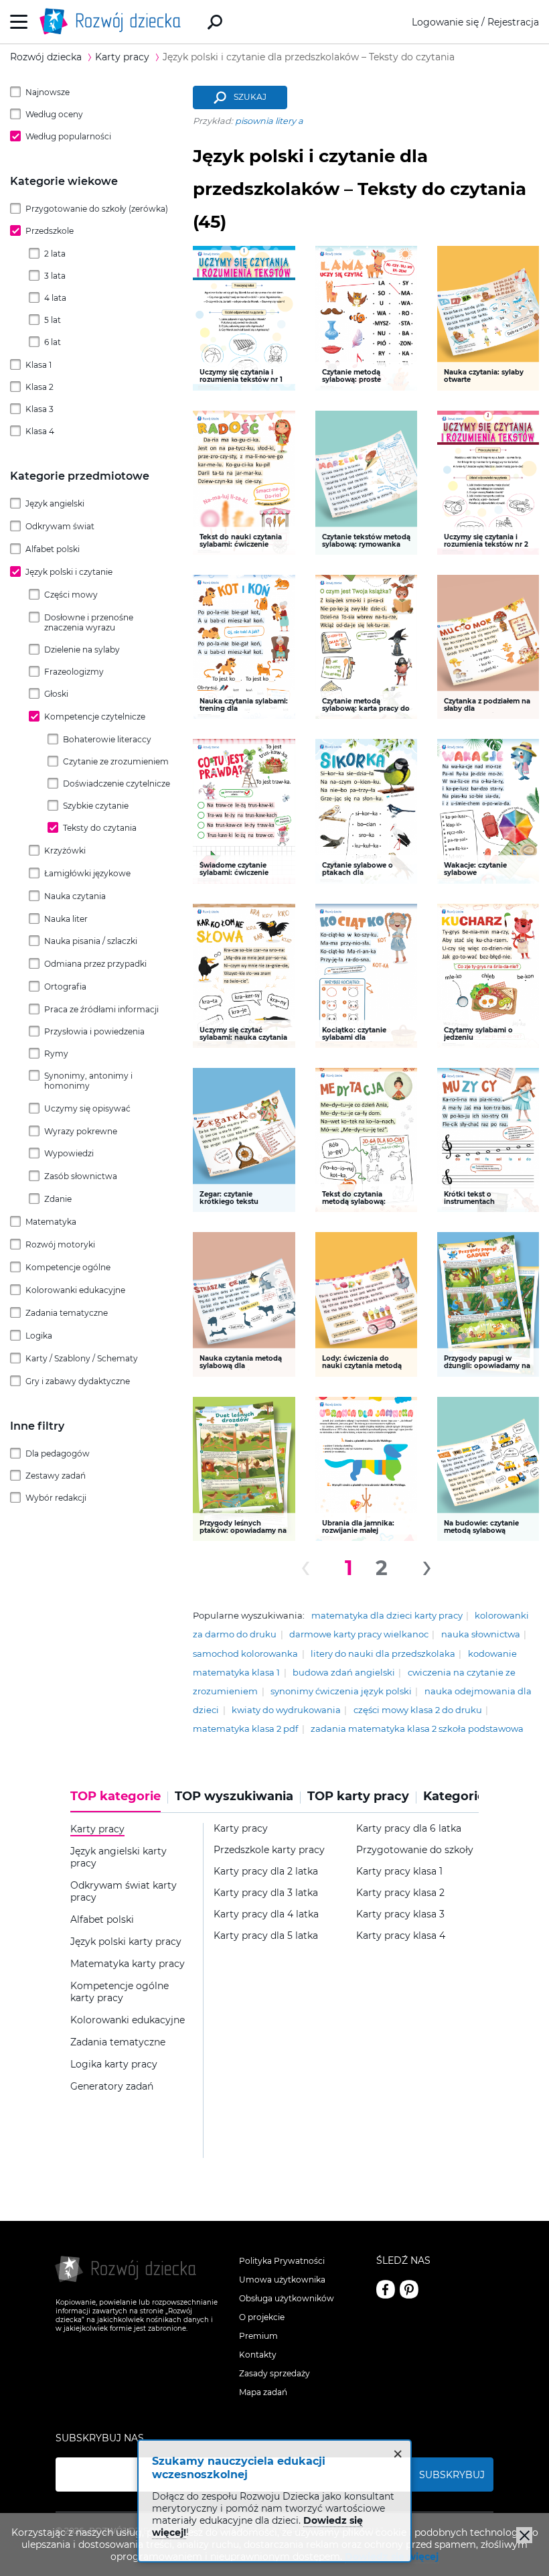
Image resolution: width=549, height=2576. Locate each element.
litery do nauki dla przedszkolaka (383, 1654)
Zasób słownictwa (81, 1176)
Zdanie (58, 1199)
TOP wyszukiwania (234, 1797)
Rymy (56, 1054)
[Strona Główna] (114, 22)
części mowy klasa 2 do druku (418, 1710)
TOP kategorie (115, 1797)
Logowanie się (445, 22)
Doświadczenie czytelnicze (116, 784)
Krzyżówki (65, 851)
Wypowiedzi (69, 1153)
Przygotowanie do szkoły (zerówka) (97, 209)
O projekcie (262, 2317)
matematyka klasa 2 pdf (245, 1729)
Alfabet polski (53, 549)
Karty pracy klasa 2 (400, 1893)
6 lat (53, 342)
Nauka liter (66, 919)
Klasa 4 (40, 431)
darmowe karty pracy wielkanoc (359, 1634)
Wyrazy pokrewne (81, 1131)
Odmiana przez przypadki (95, 964)
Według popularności (68, 136)
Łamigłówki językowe (87, 873)
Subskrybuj (452, 2475)
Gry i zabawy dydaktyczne (78, 1381)
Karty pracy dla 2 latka (266, 1872)
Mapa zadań (263, 2392)
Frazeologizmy (74, 672)
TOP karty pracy (358, 1797)
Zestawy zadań (56, 1476)
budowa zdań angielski (344, 1673)
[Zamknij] (524, 2535)
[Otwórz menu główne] (19, 22)
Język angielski (55, 503)
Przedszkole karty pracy (269, 1850)
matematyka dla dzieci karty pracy (387, 1616)
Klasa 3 (40, 409)
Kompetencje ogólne (68, 1267)
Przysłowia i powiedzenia (94, 1031)
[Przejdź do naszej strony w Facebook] (386, 2289)
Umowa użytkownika (282, 2280)
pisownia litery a (269, 121)
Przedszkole (50, 231)
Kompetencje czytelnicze (95, 717)
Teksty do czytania (100, 828)
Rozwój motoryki (60, 1244)
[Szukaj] (215, 22)
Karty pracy (241, 1829)
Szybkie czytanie (96, 806)
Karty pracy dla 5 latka (266, 1936)
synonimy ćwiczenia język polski (341, 1691)
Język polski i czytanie (69, 572)
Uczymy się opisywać (87, 1108)
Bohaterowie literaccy (107, 739)
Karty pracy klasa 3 (400, 1914)
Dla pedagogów (58, 1453)
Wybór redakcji (56, 1498)
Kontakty (258, 2355)
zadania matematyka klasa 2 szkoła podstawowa (417, 1729)
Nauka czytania (75, 896)
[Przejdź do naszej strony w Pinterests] (409, 2289)
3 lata (55, 276)
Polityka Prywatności (282, 2261)
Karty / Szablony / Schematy (82, 1358)
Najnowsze (48, 92)
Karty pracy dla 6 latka (409, 1829)
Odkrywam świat (60, 526)
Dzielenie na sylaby (82, 650)
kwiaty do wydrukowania (286, 1710)
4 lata (55, 298)
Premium (258, 2336)
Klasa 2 (40, 387)
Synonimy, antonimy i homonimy (88, 1081)
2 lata (55, 254)
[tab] (119, 1801)
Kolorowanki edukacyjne (75, 1290)
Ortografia (65, 987)
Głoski (56, 694)
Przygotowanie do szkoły (415, 1850)
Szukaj (250, 97)
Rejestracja (513, 22)
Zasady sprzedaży (274, 2373)
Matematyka (51, 1222)
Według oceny (54, 114)
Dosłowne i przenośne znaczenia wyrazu (89, 622)
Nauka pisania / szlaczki (91, 941)
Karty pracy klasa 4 (401, 1936)
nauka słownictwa (481, 1634)
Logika (39, 1336)
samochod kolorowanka (245, 1654)
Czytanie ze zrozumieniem (116, 761)
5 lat (53, 320)
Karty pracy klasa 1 (399, 1872)
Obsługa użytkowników (287, 2298)
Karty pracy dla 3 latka (266, 1893)
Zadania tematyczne (67, 1313)
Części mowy (71, 595)
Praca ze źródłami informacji (101, 1009)
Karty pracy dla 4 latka (266, 1914)
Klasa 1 (38, 365)
